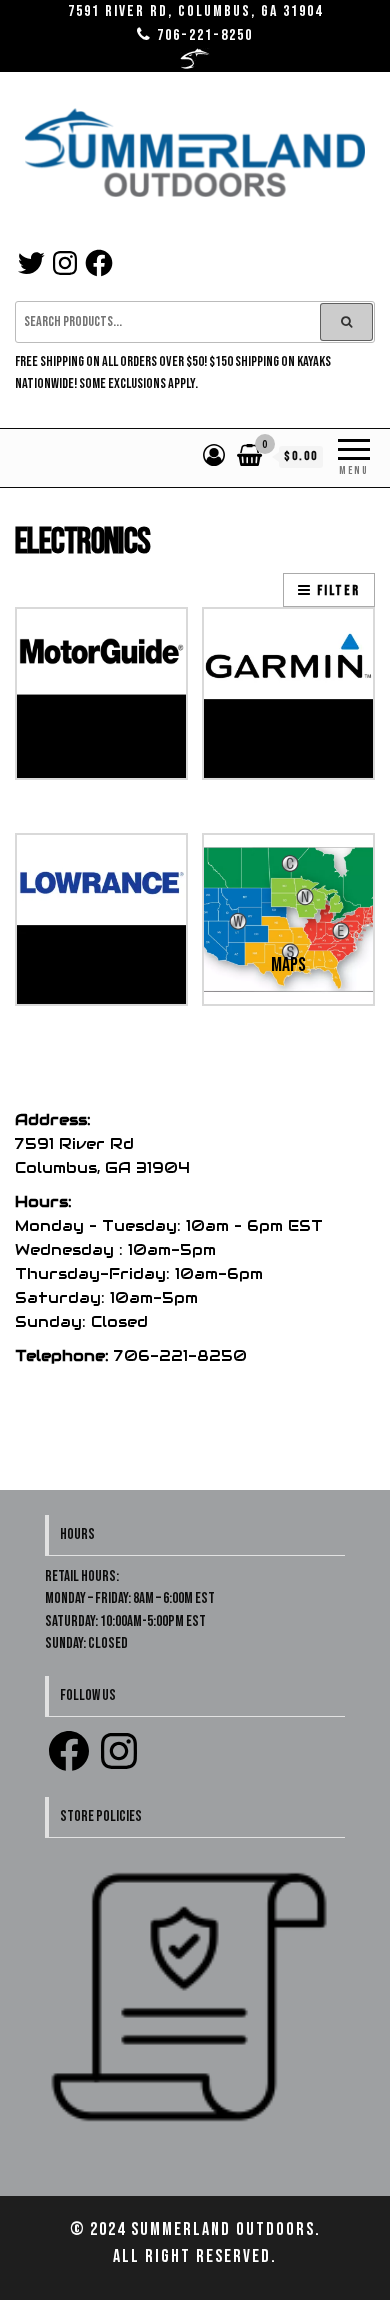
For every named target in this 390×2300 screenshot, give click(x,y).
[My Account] (215, 456)
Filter (338, 590)
